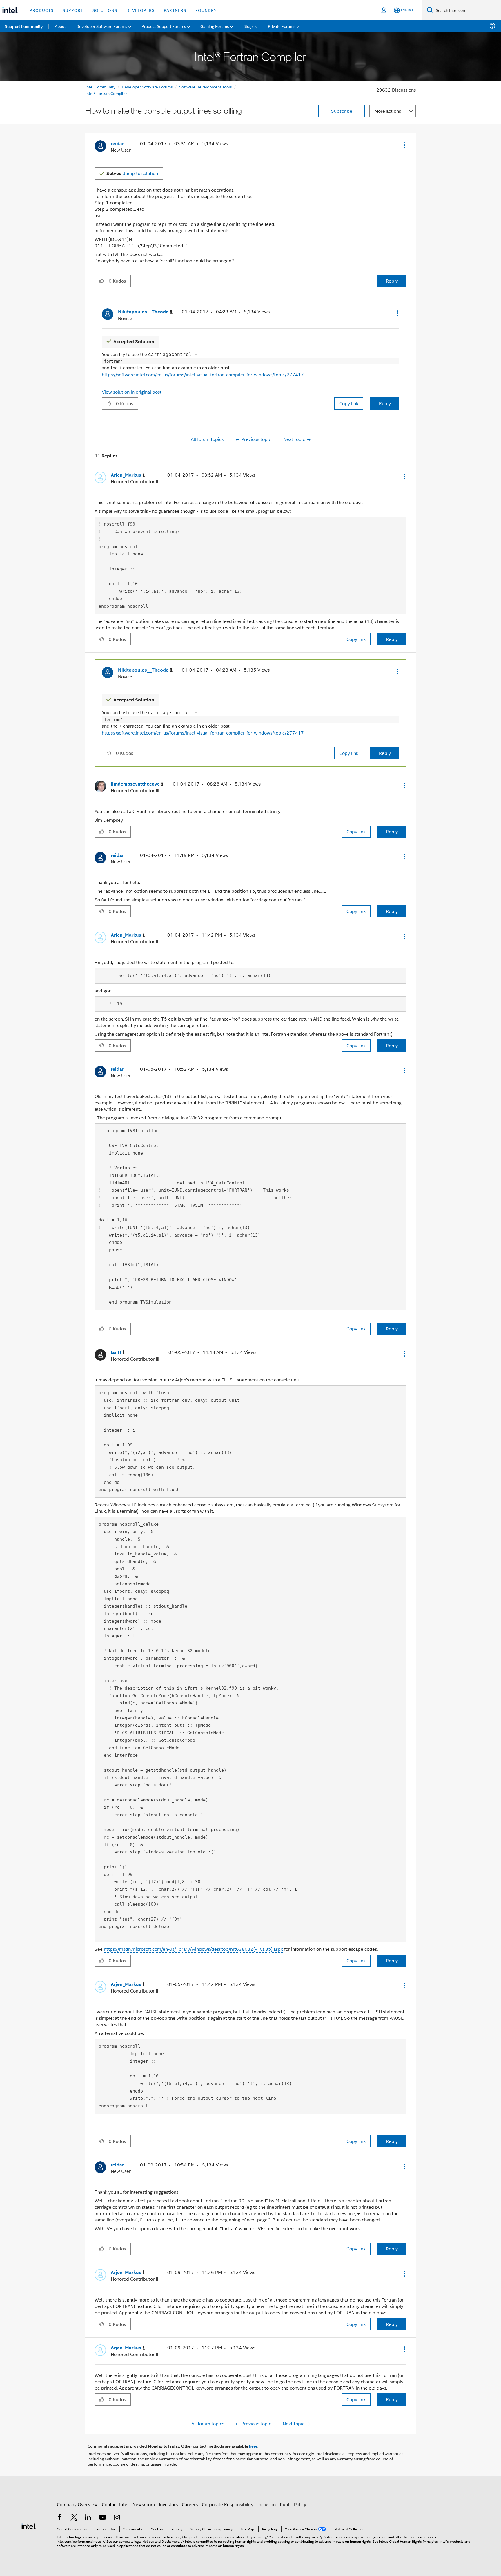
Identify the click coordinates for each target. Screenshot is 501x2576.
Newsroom (144, 2504)
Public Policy (293, 2504)
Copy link (349, 403)
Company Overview (77, 2504)
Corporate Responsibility (228, 2504)
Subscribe (342, 111)
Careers (190, 2504)
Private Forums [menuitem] (282, 26)
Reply (392, 281)
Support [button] (73, 10)
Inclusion (267, 2504)
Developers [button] (140, 10)
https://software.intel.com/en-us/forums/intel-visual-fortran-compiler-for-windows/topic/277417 (203, 374)
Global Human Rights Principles (413, 2541)
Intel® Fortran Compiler (106, 93)
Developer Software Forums (147, 87)
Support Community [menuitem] (24, 26)
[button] (404, 145)
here (253, 2446)
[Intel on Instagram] (117, 2518)
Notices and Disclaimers (161, 2541)
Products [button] (41, 10)
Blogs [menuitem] (248, 26)
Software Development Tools (206, 87)
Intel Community (100, 87)
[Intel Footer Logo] (29, 2525)
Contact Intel (115, 2504)
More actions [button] (388, 111)
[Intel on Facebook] (59, 2518)
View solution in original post (132, 392)
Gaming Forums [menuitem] (215, 26)
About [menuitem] (60, 26)
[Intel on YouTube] (103, 2518)
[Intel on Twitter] (74, 2518)
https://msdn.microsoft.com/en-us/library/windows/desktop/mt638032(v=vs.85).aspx (193, 1949)
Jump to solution (132, 173)
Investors (168, 2504)
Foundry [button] (206, 10)
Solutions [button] (105, 10)
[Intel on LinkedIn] (88, 2518)
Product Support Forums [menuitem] (164, 26)
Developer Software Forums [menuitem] (102, 26)
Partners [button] (175, 10)
